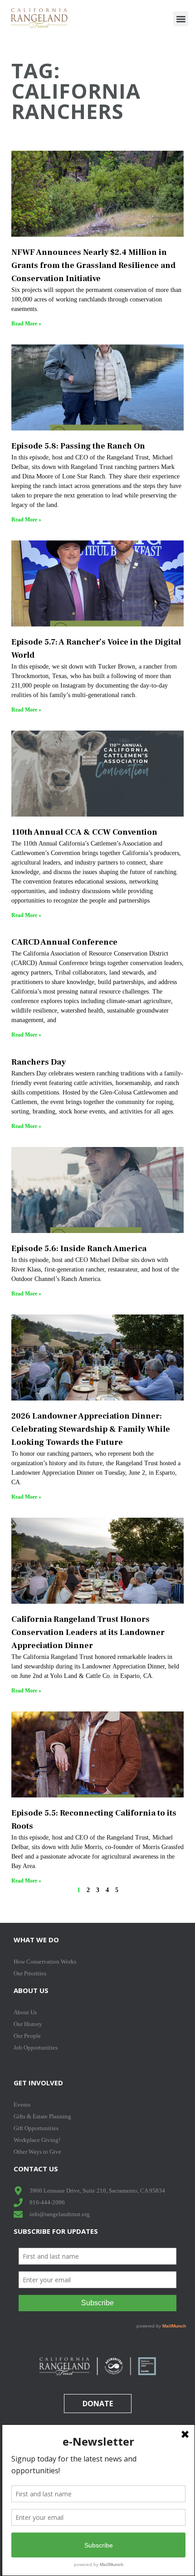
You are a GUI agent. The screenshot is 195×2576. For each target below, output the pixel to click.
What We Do (36, 1940)
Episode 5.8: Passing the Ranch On (78, 446)
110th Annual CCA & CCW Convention (84, 832)
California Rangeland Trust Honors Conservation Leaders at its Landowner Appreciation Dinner (88, 1632)
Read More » (26, 324)
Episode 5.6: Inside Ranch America (79, 1249)
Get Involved (38, 2083)
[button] (181, 19)
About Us (31, 1990)
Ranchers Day (39, 1062)
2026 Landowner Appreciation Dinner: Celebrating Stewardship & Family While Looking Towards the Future (91, 1429)
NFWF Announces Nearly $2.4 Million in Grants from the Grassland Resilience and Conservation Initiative (93, 265)
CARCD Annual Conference (64, 942)
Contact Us (36, 2169)
